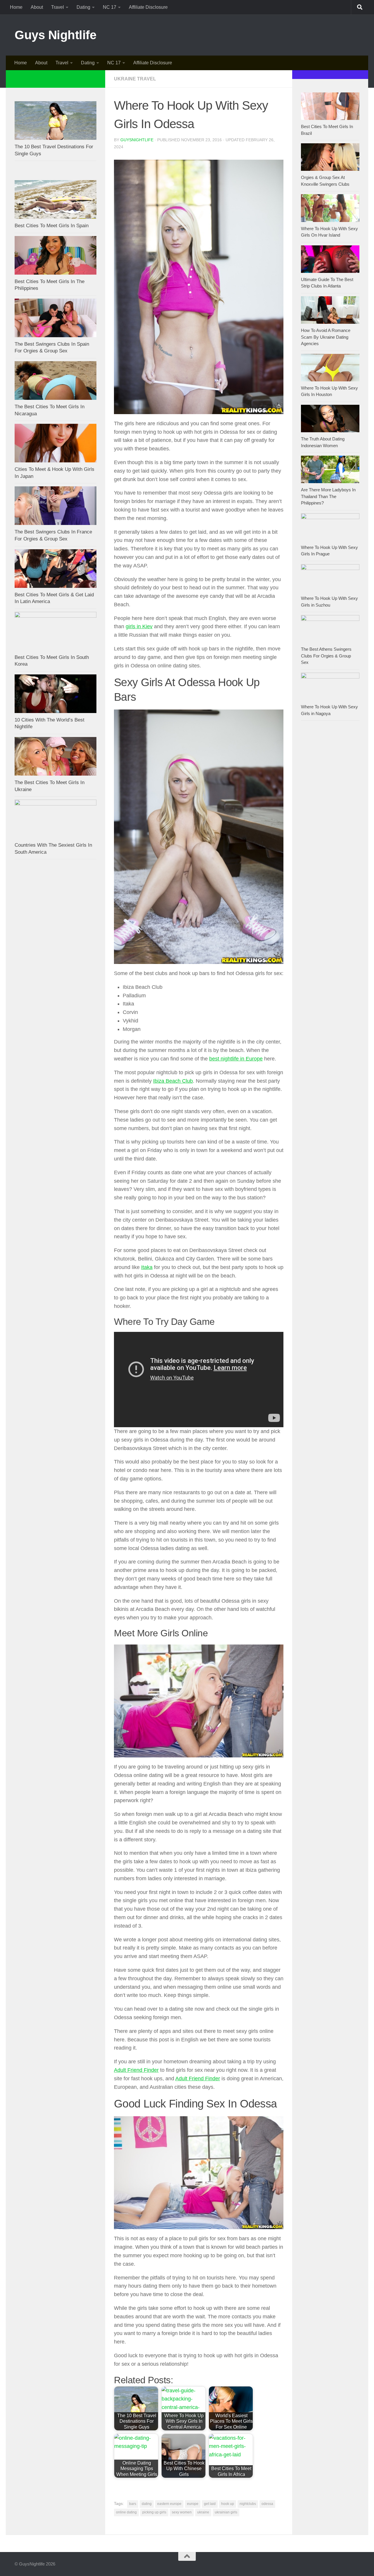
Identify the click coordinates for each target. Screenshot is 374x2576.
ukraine (203, 2512)
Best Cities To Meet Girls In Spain (52, 226)
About (37, 7)
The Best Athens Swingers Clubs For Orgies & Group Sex (326, 656)
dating (147, 2504)
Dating (83, 7)
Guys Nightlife (55, 35)
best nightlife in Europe (236, 1059)
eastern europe (169, 2504)
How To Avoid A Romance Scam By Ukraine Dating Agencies (326, 337)
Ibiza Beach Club (173, 1081)
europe (193, 2504)
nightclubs (248, 2504)
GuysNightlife (137, 140)
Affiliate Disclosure (148, 7)
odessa (267, 2504)
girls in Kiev (139, 626)
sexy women (182, 2512)
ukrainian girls (226, 2512)
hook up (228, 2504)
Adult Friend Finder (136, 2070)
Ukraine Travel (135, 79)
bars (133, 2504)
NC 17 (110, 7)
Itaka (147, 1267)
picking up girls (154, 2512)
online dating (126, 2512)
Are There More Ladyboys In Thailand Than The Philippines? (328, 496)
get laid (210, 2504)
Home (16, 7)
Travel (58, 7)
